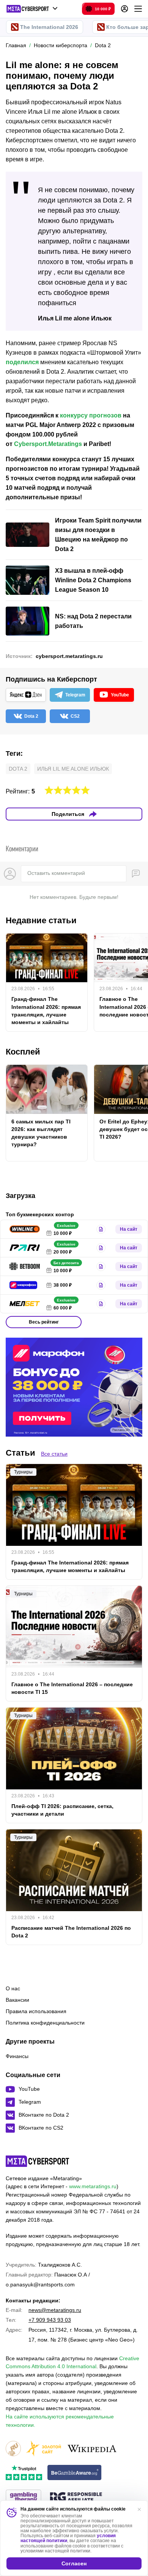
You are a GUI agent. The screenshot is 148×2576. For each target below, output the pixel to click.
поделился (22, 362)
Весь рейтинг (44, 1322)
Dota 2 (18, 769)
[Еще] (138, 9)
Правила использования (36, 2011)
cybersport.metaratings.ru (69, 656)
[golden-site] (44, 2449)
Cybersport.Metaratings (48, 444)
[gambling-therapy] (24, 2498)
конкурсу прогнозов (91, 415)
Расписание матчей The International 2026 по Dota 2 (71, 1932)
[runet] (13, 2449)
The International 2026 (49, 27)
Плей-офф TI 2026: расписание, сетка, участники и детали (62, 1810)
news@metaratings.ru (55, 2310)
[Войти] (124, 9)
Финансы (17, 2056)
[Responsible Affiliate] (76, 2498)
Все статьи (54, 1454)
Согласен (74, 2563)
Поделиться (68, 814)
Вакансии (17, 2000)
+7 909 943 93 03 (50, 2320)
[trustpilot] (24, 2473)
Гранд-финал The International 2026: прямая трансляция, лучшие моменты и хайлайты (46, 1010)
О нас (13, 1988)
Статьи (20, 1453)
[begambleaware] (75, 2473)
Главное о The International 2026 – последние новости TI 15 (72, 1688)
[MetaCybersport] (37, 2161)
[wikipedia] (92, 2449)
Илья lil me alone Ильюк (73, 769)
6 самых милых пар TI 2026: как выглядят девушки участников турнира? (41, 1133)
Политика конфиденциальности (45, 2023)
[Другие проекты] (32, 9)
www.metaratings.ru (93, 2186)
